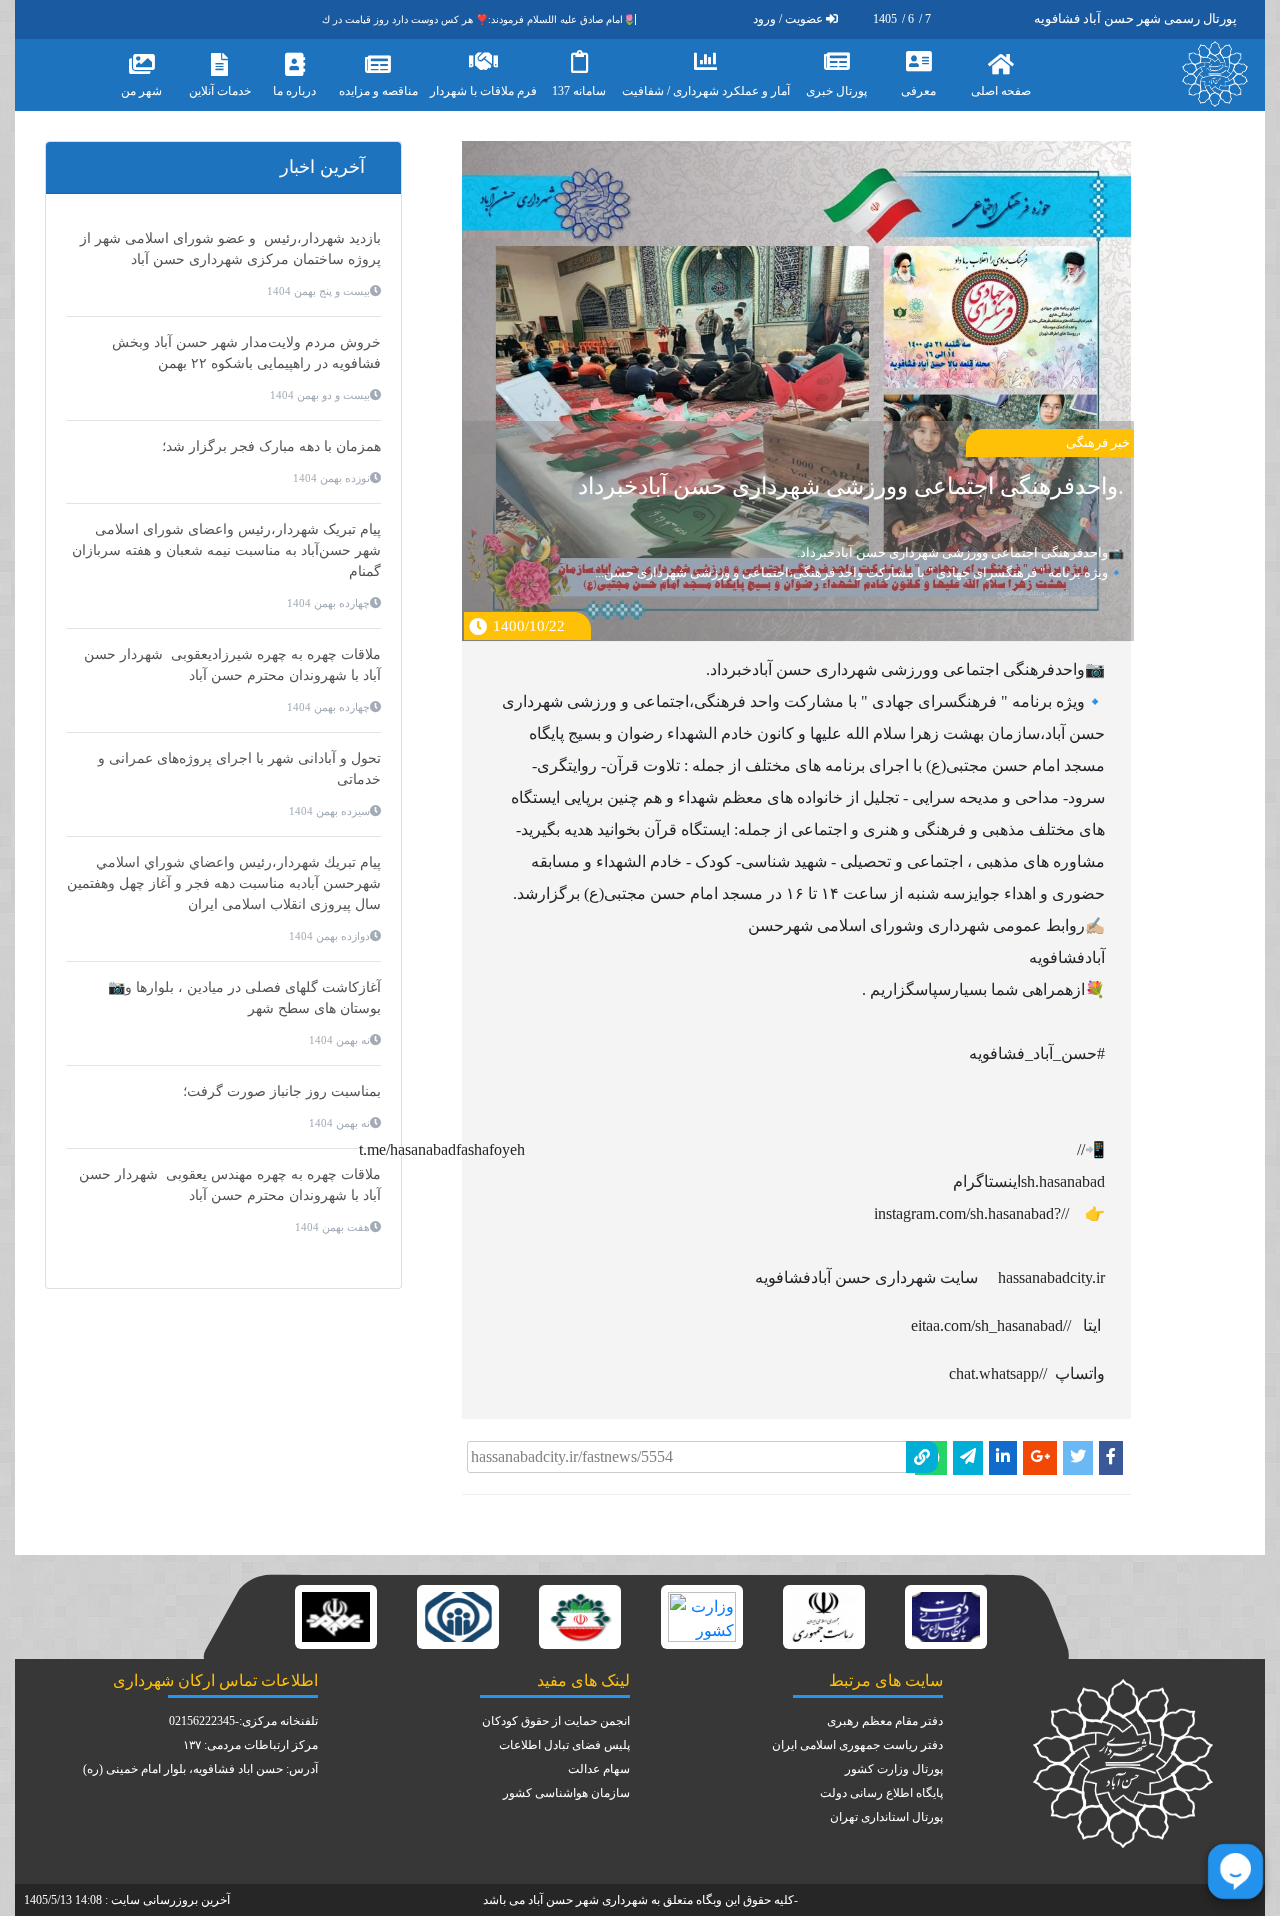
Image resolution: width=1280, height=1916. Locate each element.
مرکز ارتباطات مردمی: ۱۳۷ (250, 1745)
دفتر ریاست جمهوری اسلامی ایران (857, 1745)
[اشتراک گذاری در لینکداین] (1003, 1458)
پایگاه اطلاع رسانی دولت (881, 1793)
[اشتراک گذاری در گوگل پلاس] (1040, 1458)
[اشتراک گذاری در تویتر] (1078, 1458)
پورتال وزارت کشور (894, 1769)
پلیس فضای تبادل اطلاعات (564, 1745)
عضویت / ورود (788, 19)
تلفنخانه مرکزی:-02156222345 (243, 1721)
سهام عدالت (599, 1769)
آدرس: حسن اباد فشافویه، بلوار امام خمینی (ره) (200, 1769)
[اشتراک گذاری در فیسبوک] (1111, 1458)
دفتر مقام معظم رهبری (885, 1721)
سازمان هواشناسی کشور (566, 1793)
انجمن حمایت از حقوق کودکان (556, 1721)
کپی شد (710, 1436)
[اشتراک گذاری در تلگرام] (968, 1458)
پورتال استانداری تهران (886, 1817)
